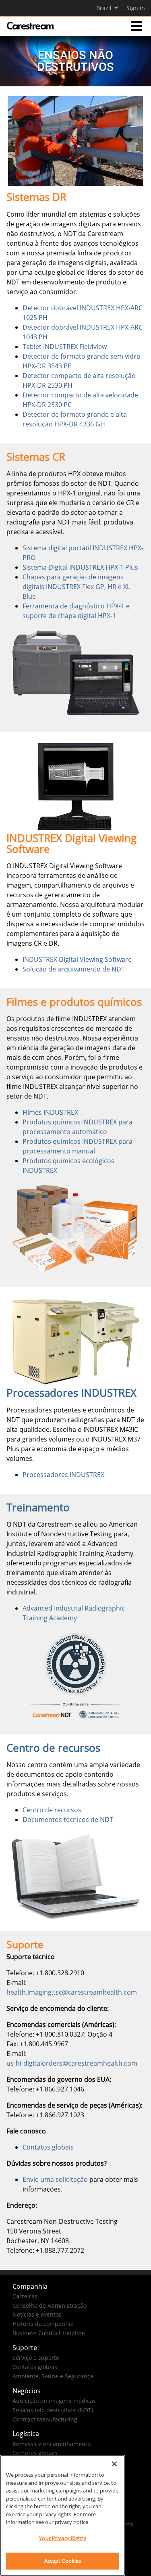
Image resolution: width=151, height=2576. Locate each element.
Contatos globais (48, 2147)
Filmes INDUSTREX (50, 1112)
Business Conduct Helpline (49, 2333)
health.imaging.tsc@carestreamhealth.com (72, 1992)
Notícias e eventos (37, 2314)
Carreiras (25, 2296)
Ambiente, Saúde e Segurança (53, 2376)
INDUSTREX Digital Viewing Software (77, 959)
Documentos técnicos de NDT (68, 1820)
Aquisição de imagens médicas (54, 2401)
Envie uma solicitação (55, 2179)
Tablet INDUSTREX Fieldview (65, 347)
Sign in (136, 8)
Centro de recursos (52, 1810)
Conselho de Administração (50, 2305)
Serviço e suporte (36, 2358)
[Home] (30, 26)
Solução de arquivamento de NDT (74, 969)
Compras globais (35, 2453)
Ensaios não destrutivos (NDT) (53, 2410)
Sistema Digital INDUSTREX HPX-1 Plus (80, 567)
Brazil (104, 8)
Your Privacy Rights (62, 2538)
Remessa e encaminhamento (52, 2444)
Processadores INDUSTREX (63, 1475)
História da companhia (43, 2324)
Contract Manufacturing (45, 2419)
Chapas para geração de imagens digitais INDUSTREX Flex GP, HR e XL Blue (76, 587)
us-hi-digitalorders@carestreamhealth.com (72, 2063)
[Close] (114, 2464)
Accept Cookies (63, 2561)
